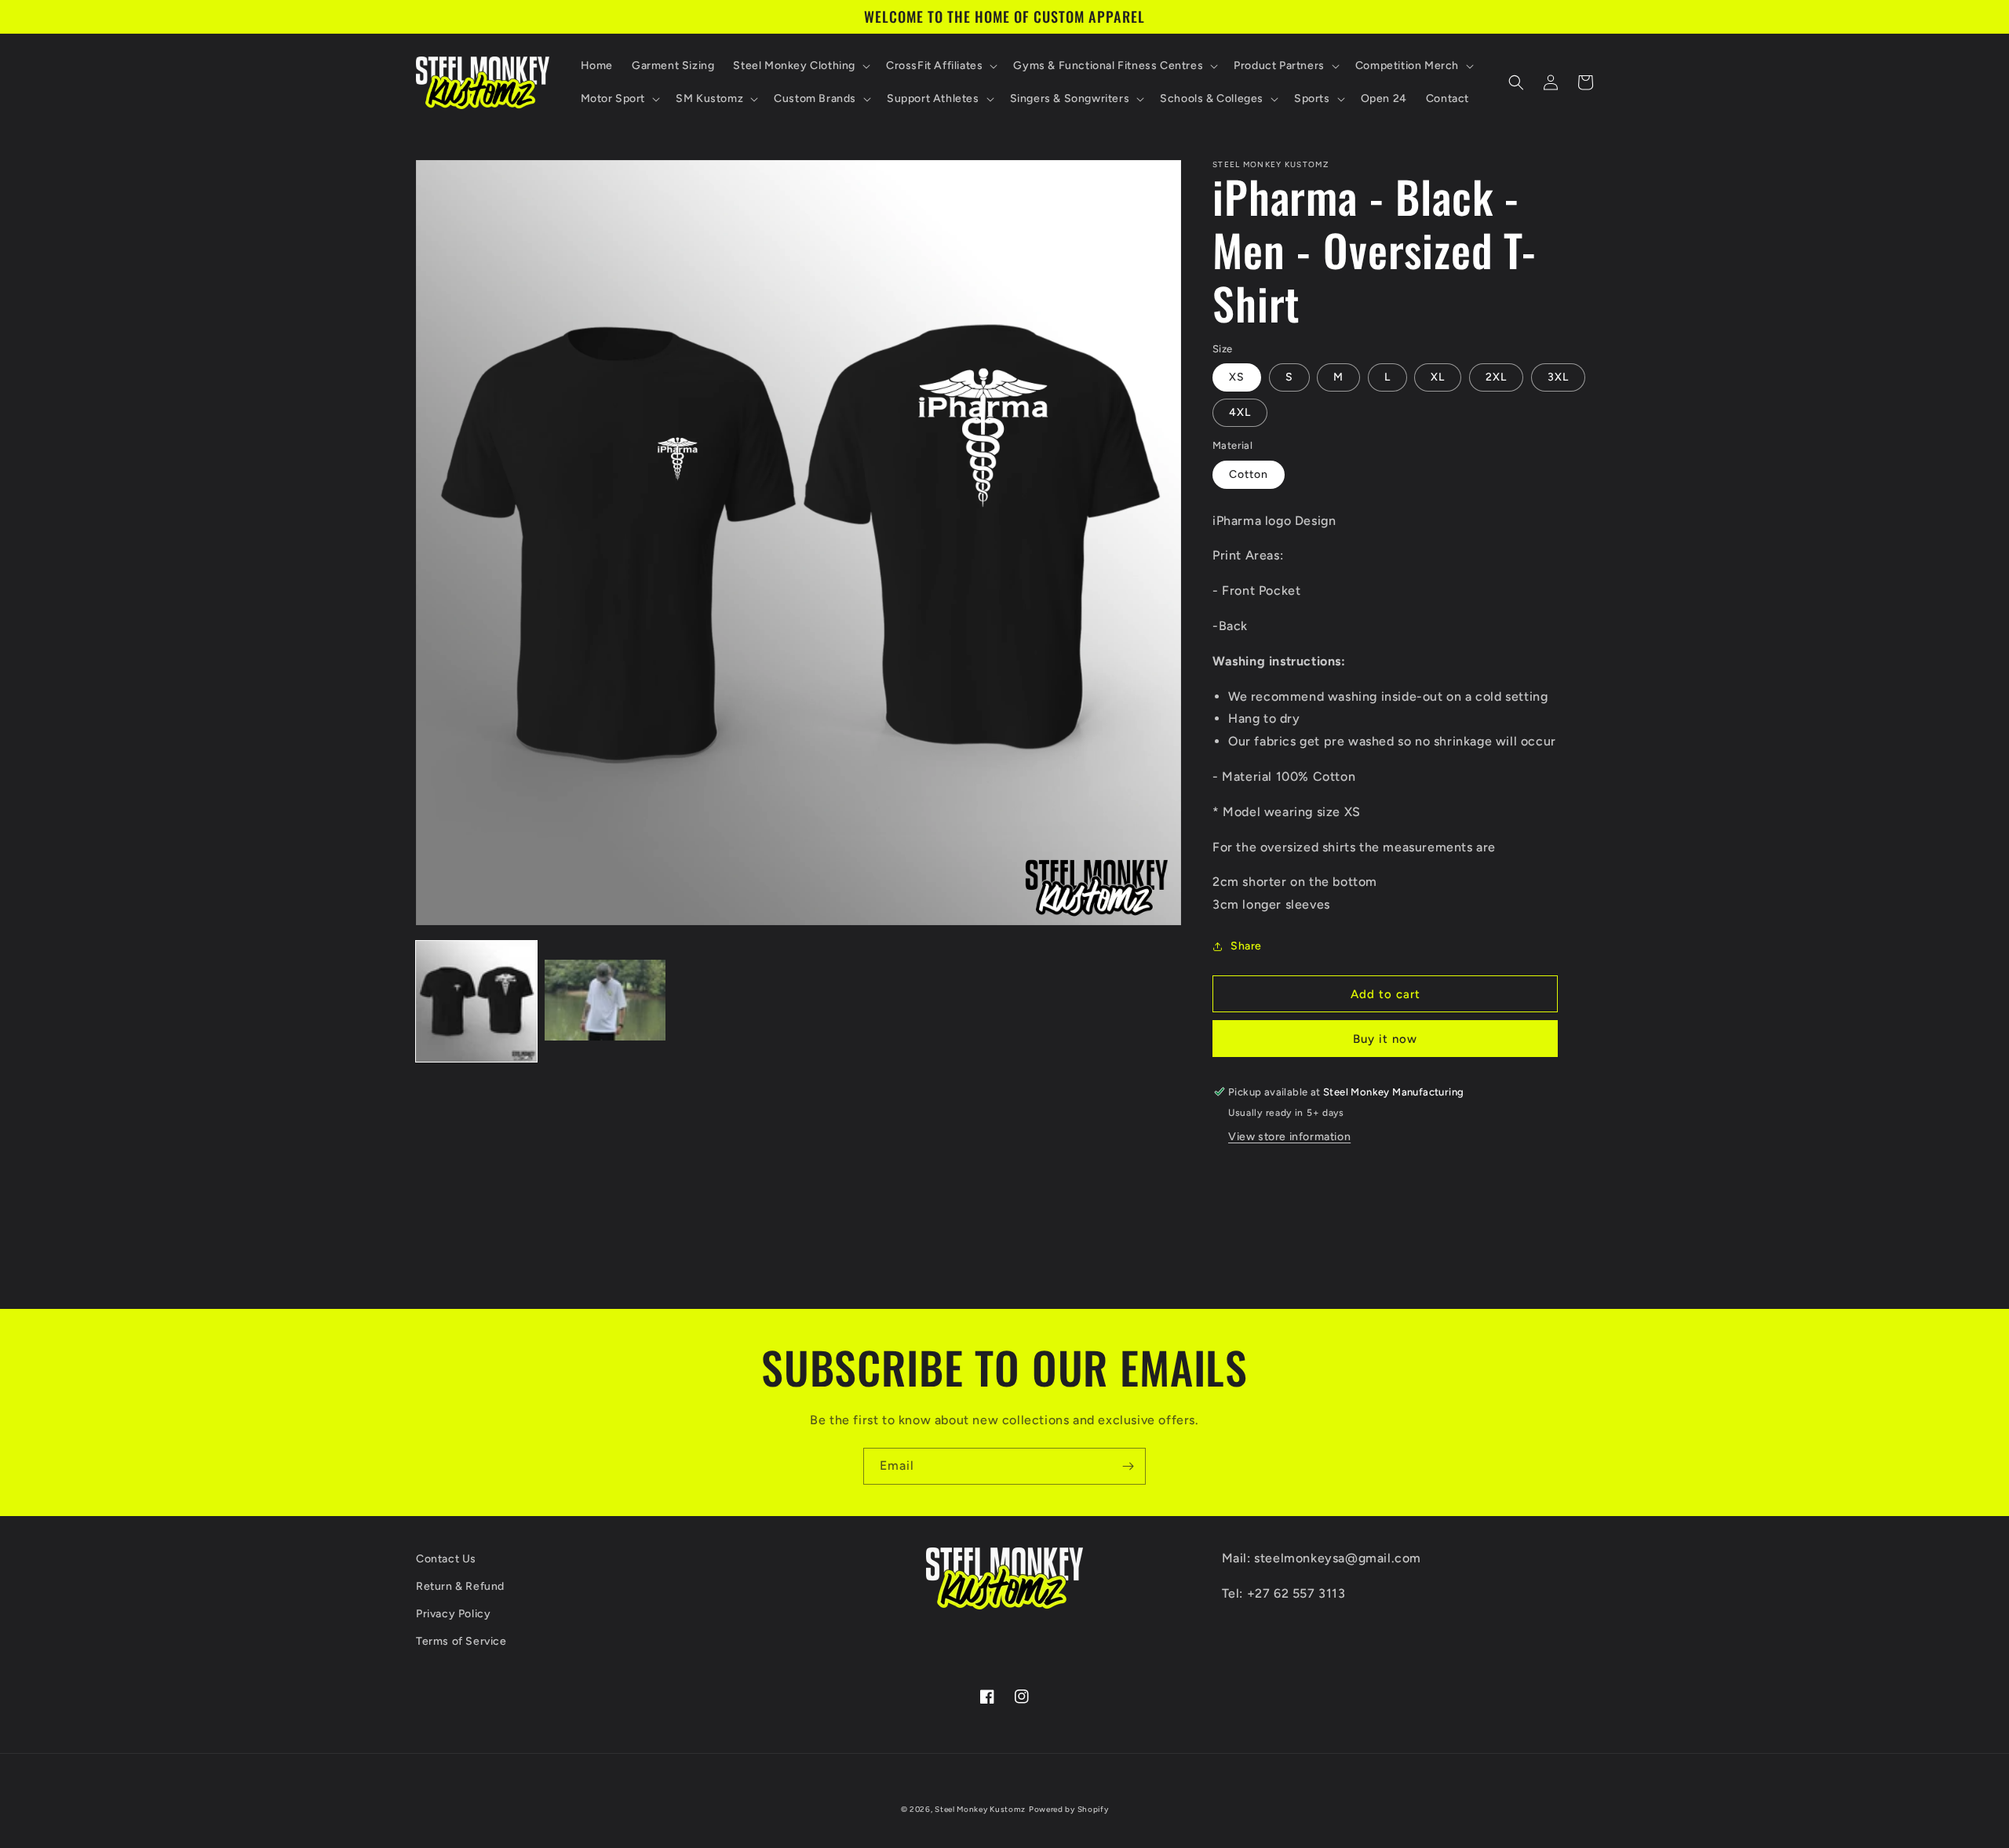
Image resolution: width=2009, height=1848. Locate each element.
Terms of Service (461, 1641)
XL (1438, 377)
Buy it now (1385, 1039)
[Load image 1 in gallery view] (476, 1001)
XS (1237, 377)
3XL (1558, 377)
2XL (1496, 377)
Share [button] (1246, 946)
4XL (1240, 412)
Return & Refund (460, 1586)
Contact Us (446, 1559)
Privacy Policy (453, 1614)
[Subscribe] (1128, 1466)
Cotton (1249, 474)
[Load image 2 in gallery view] (605, 1001)
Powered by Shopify (1069, 1809)
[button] (800, 66)
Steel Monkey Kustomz (980, 1809)
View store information (1289, 1137)
